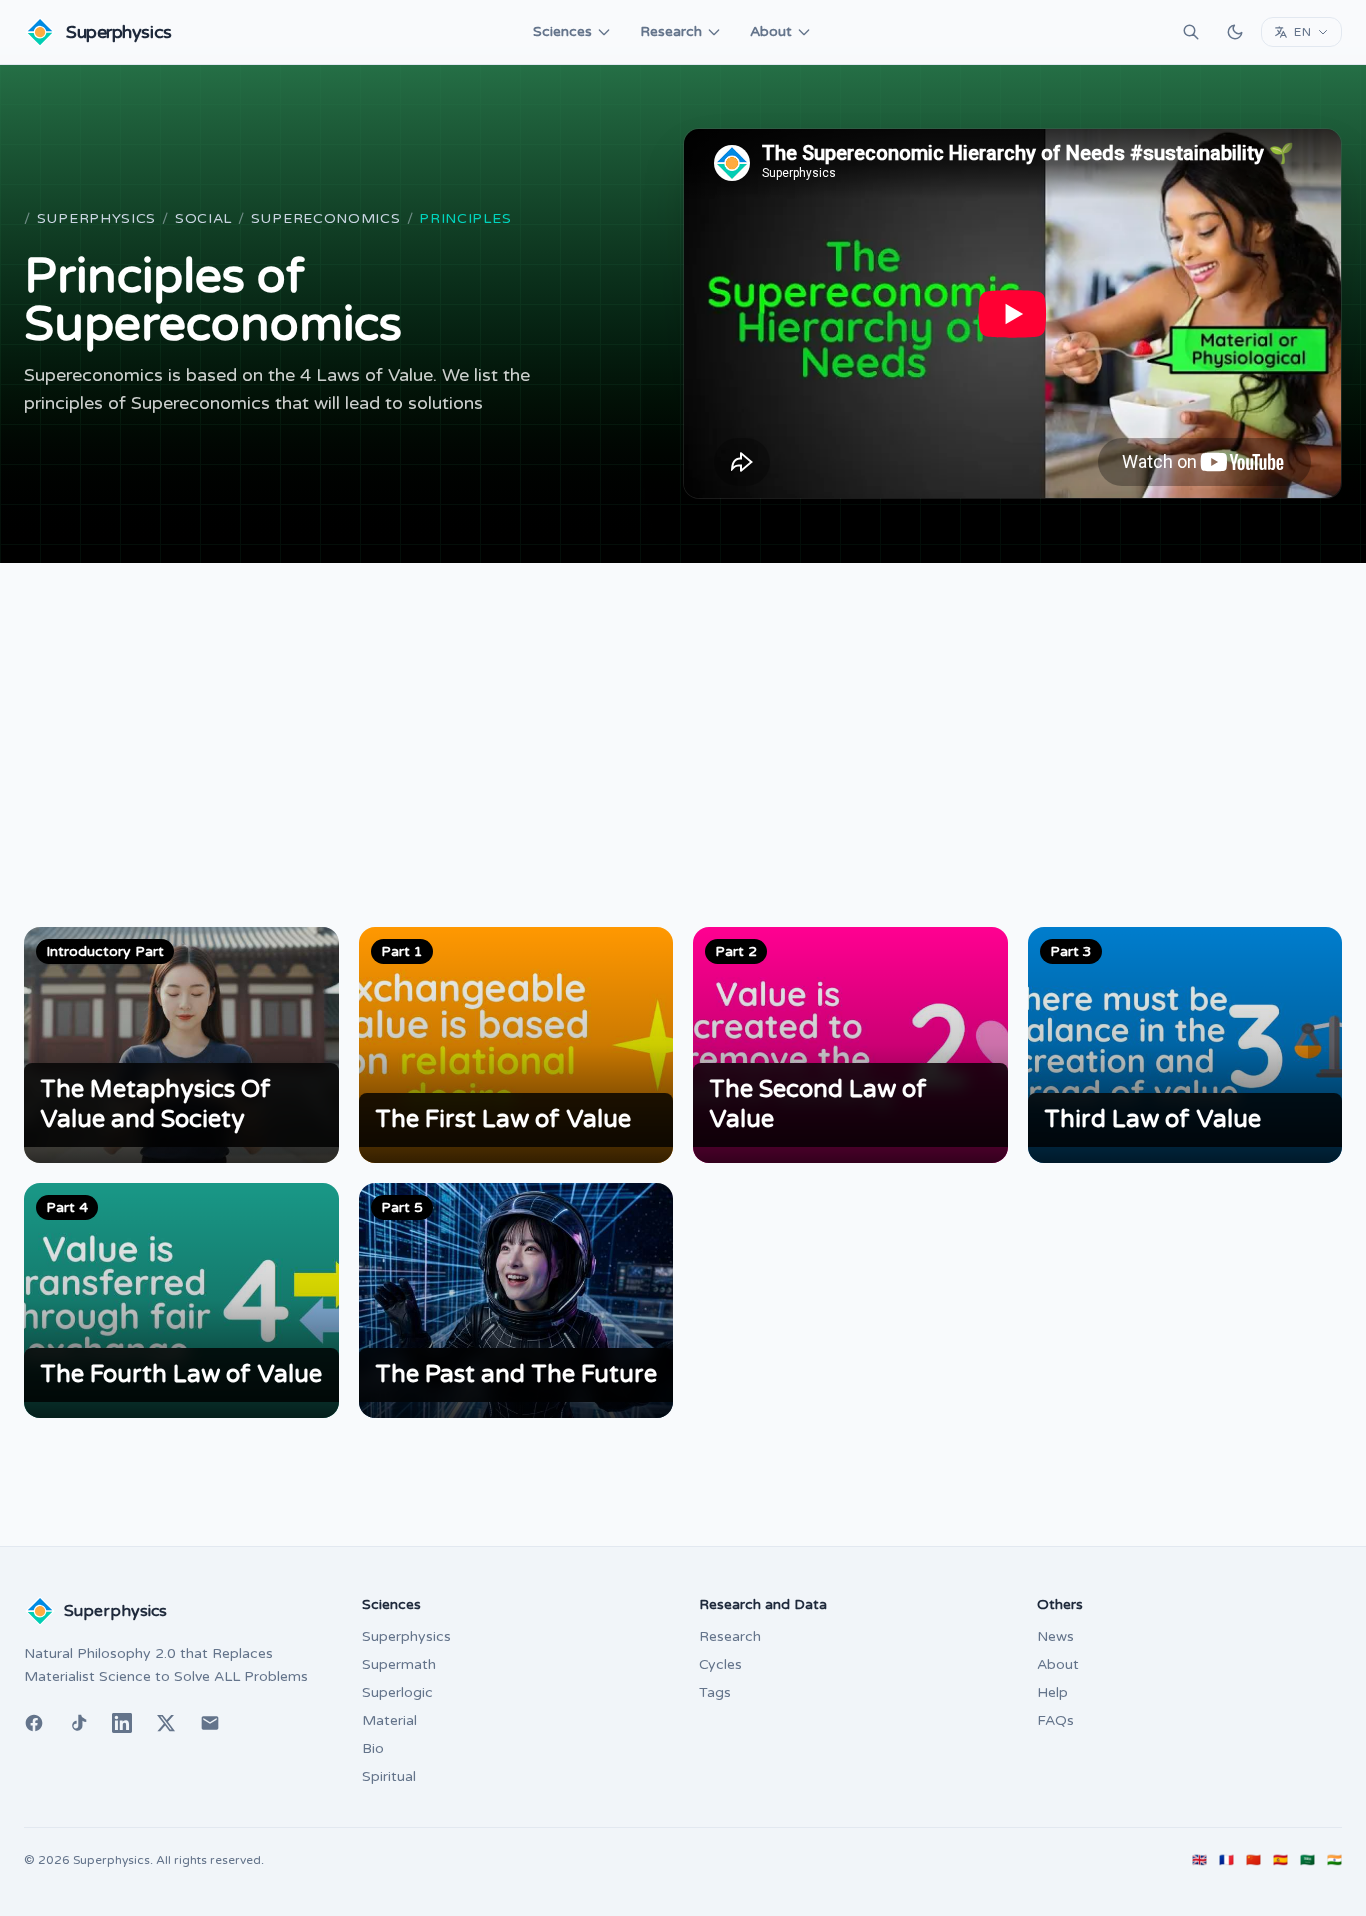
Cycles (720, 1664)
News (1055, 1636)
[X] (166, 1723)
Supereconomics (326, 218)
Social (203, 218)
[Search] (1191, 32)
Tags (715, 1692)
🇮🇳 (1334, 1860)
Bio (373, 1748)
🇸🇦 (1307, 1860)
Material (389, 1720)
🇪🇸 (1280, 1860)
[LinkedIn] (122, 1723)
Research (671, 31)
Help (1052, 1692)
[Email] (210, 1723)
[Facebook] (34, 1723)
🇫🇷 (1226, 1860)
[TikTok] (78, 1723)
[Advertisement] (683, 713)
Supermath (399, 1664)
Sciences (562, 31)
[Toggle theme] (1235, 32)
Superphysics (96, 218)
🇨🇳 (1253, 1860)
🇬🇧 (1199, 1860)
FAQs (1055, 1720)
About (771, 31)
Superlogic (397, 1692)
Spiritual (389, 1776)
